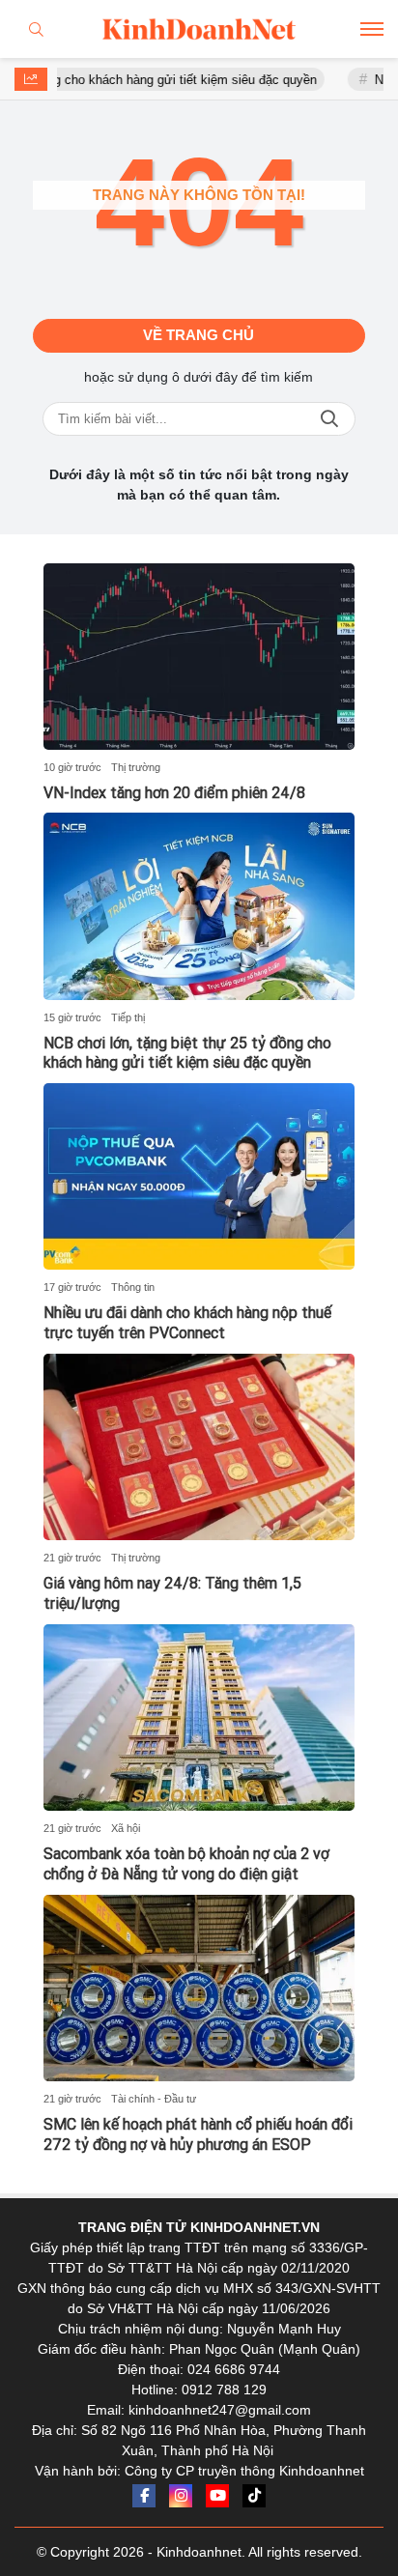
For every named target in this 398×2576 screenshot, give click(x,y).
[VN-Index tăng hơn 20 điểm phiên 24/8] (199, 657)
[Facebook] (144, 2496)
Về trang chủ (199, 335)
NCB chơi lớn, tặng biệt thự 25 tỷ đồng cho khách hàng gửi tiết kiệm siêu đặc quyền (187, 1053)
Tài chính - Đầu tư (154, 2099)
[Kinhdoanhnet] (199, 29)
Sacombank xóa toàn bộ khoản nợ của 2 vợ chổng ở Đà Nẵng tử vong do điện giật (186, 1864)
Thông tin (133, 1287)
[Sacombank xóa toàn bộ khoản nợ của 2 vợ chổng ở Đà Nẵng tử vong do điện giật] (199, 1717)
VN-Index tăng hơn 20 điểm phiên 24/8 (174, 793)
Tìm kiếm (329, 419)
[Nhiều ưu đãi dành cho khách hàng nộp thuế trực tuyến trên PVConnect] (199, 1176)
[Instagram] (181, 2496)
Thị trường (136, 767)
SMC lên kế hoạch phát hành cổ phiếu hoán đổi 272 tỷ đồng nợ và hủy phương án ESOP (198, 2134)
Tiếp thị (128, 1017)
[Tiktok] (254, 2496)
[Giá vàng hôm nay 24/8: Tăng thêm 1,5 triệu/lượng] (199, 1447)
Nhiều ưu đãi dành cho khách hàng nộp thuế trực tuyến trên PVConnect (187, 1323)
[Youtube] (217, 2496)
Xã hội (126, 1828)
